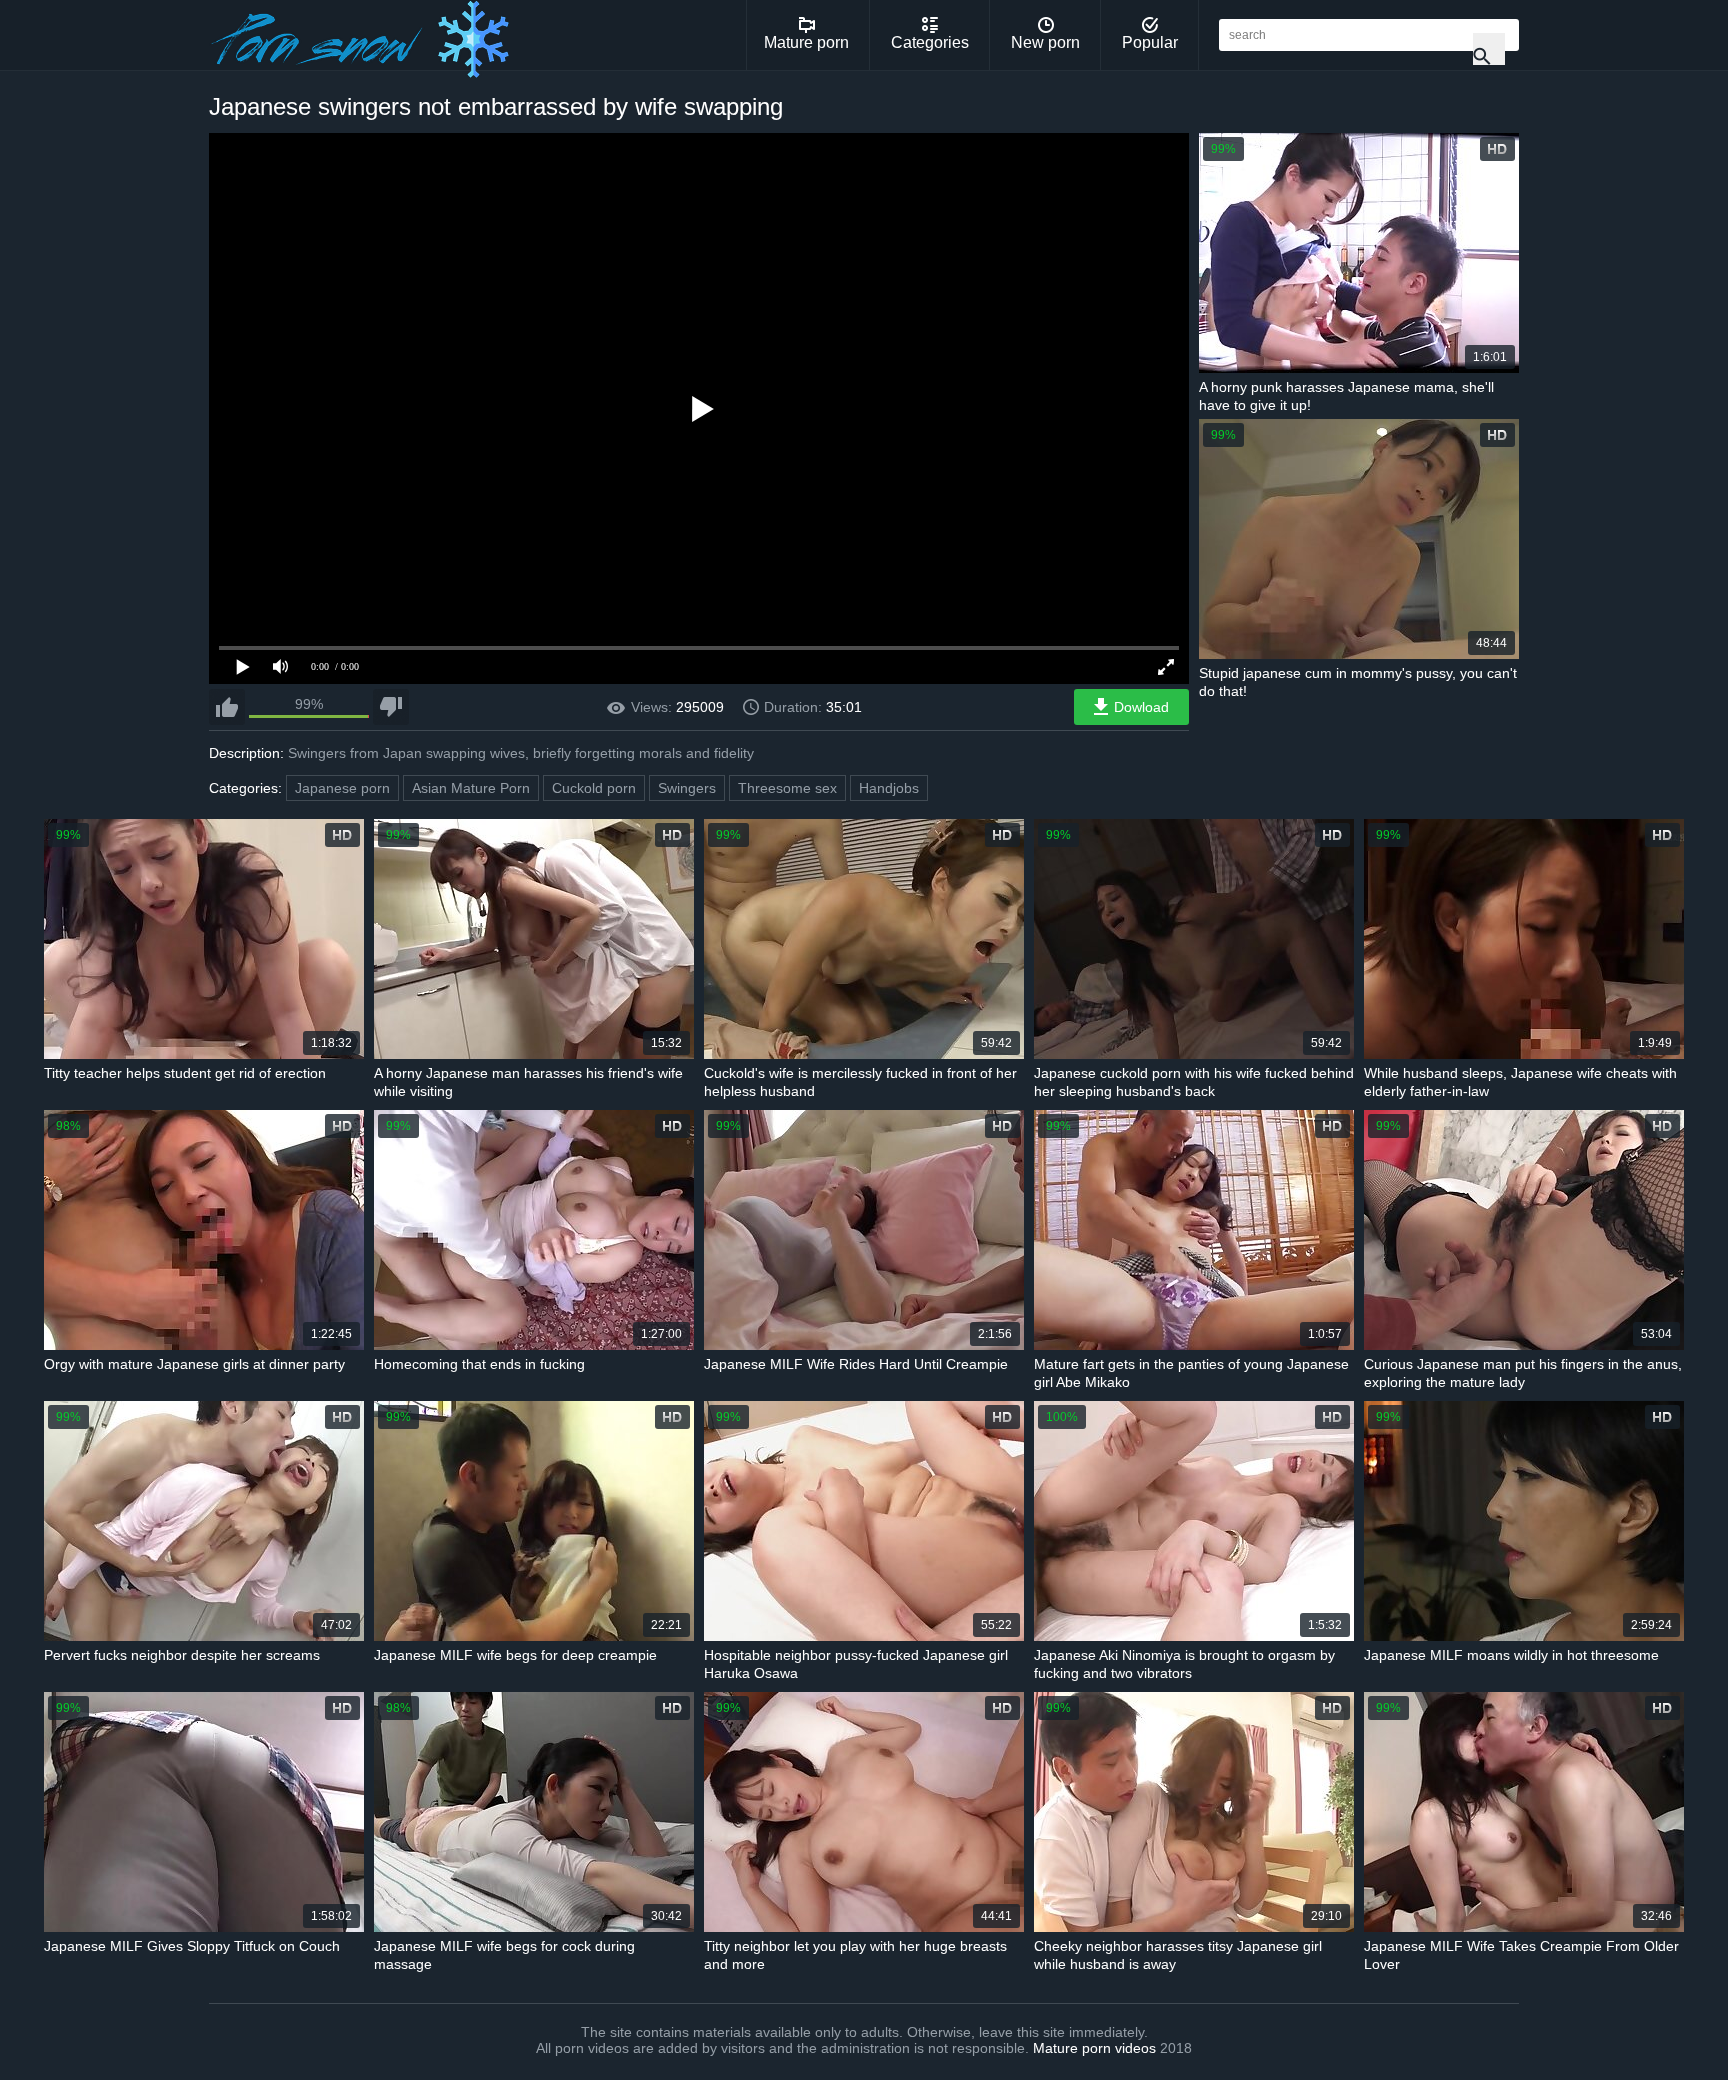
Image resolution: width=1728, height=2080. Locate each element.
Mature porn (806, 42)
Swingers (687, 788)
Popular (1150, 42)
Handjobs (889, 788)
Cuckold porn (594, 788)
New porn (1045, 42)
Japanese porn (342, 788)
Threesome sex (787, 788)
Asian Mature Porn (471, 788)
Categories (930, 42)
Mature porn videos (1094, 2048)
